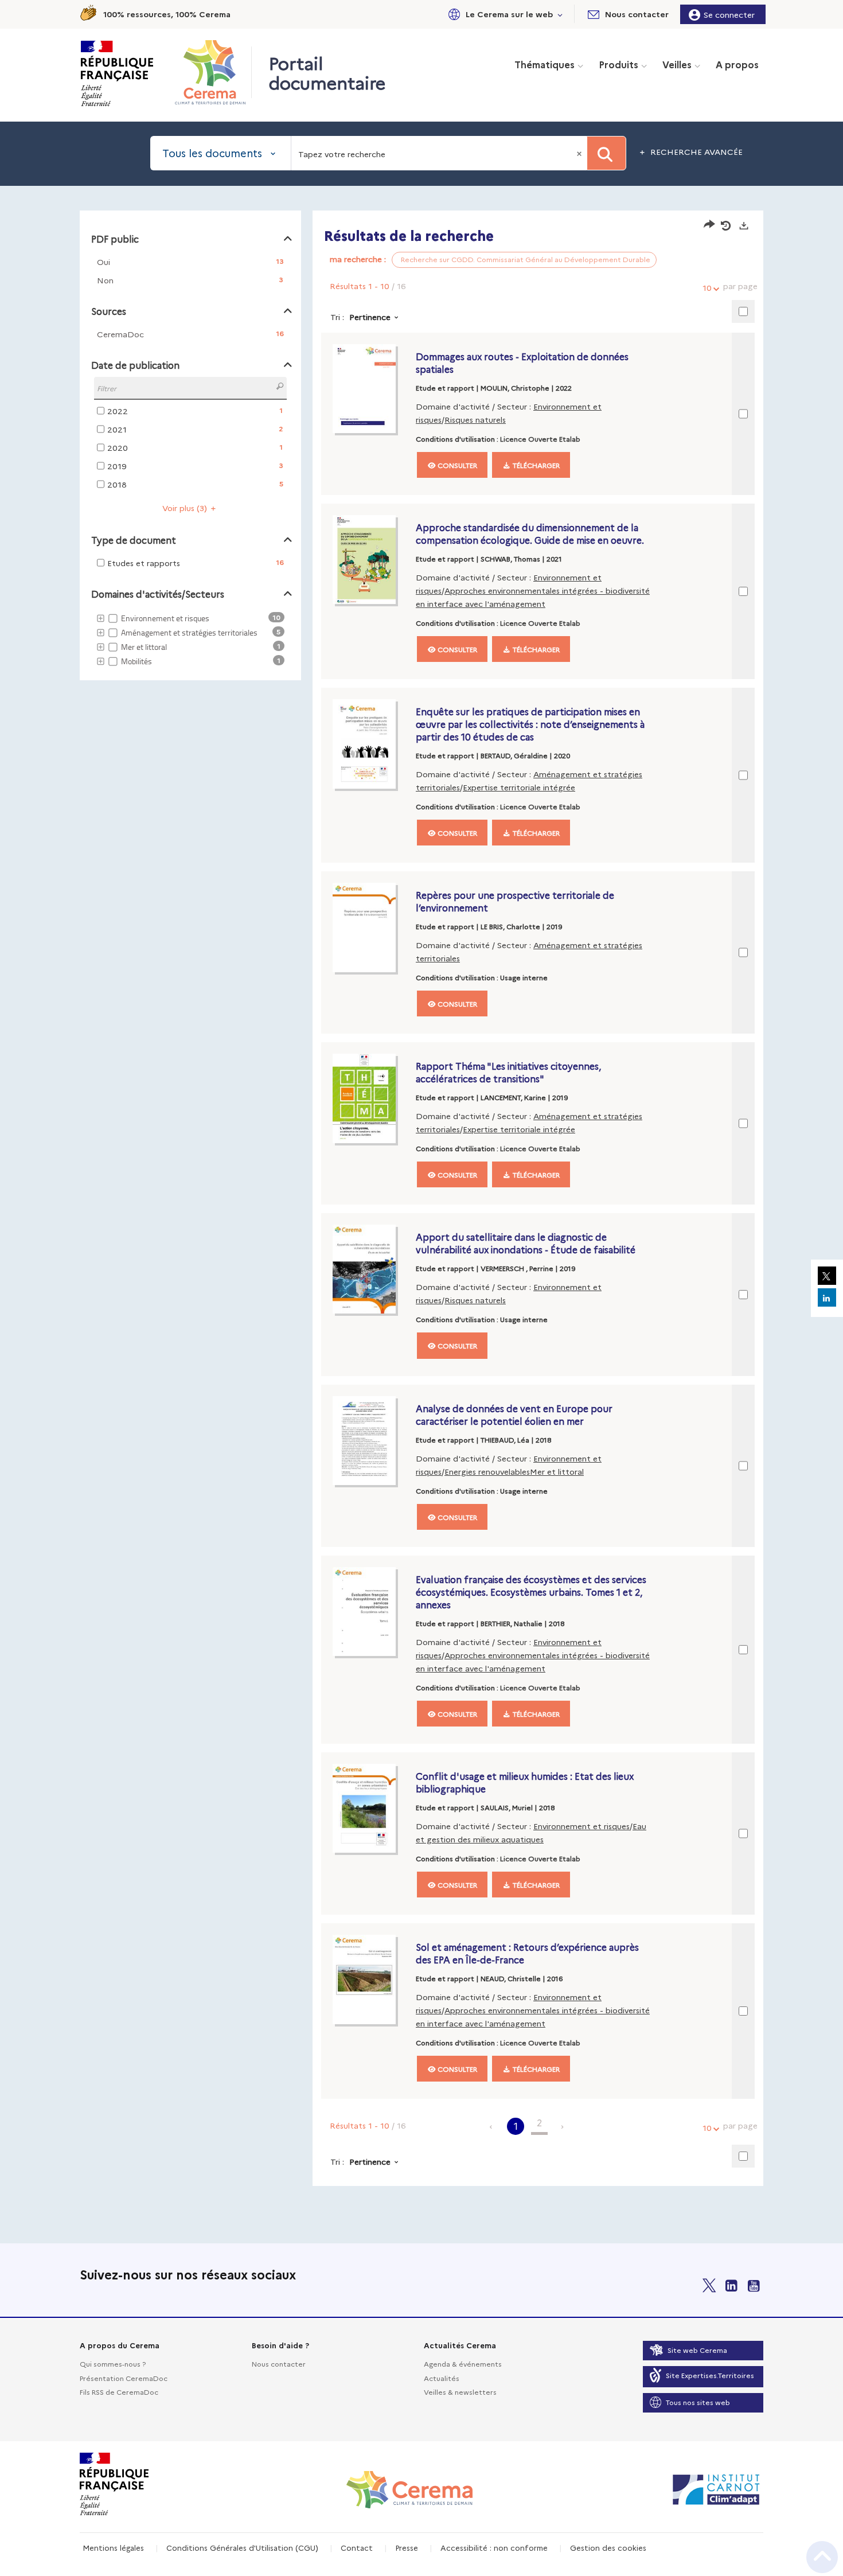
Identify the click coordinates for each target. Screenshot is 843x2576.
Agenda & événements (463, 2363)
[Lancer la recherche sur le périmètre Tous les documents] (606, 153)
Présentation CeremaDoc (124, 2378)
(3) (186, 508)
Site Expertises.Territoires (710, 2375)
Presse (407, 2547)
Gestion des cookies (608, 2547)
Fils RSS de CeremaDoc (119, 2392)
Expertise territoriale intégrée (519, 787)
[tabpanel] (421, 1200)
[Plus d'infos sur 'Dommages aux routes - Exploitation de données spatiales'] (371, 389)
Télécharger (535, 465)
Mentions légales (113, 2547)
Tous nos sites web (698, 2402)
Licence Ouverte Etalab (540, 439)
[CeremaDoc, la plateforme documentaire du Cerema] (213, 72)
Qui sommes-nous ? (113, 2363)
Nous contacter (279, 2363)
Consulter (456, 465)
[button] (504, 14)
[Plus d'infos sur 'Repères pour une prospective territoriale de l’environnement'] (371, 927)
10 (707, 287)
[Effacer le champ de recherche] (580, 153)
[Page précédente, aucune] (492, 2126)
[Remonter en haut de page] (822, 2557)
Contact (357, 2547)
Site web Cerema (697, 2350)
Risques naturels (475, 419)
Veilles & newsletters (460, 2392)
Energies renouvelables (487, 1471)
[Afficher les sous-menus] (560, 14)
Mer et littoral (557, 1471)
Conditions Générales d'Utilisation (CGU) (242, 2547)
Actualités (442, 2378)
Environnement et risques (581, 1826)
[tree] (190, 640)
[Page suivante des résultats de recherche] (563, 2126)
